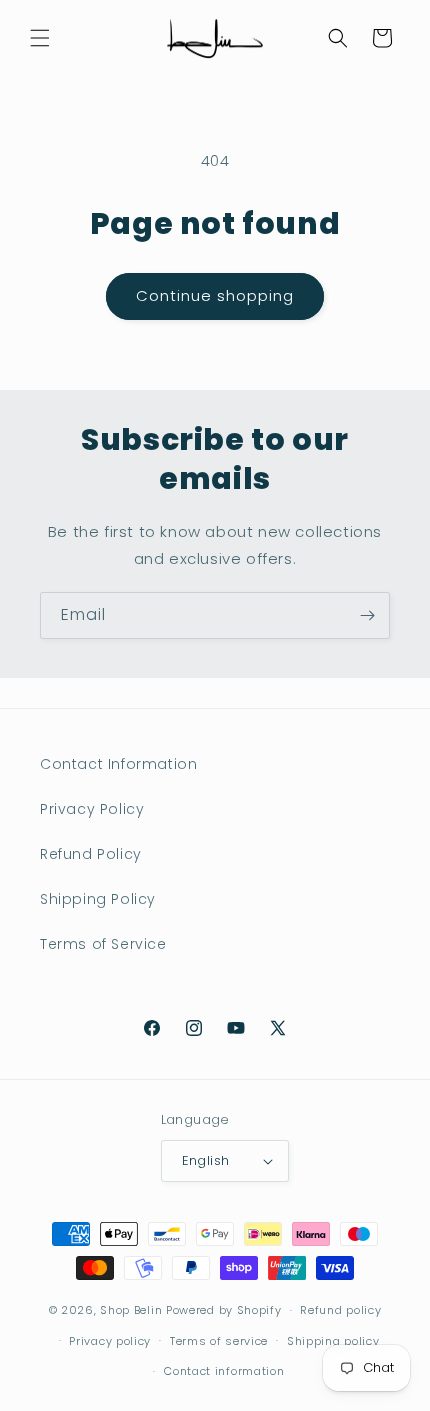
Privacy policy (110, 1341)
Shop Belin (131, 1310)
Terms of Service (103, 944)
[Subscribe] (367, 615)
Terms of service (219, 1341)
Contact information (224, 1371)
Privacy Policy (92, 809)
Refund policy (340, 1310)
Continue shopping (215, 295)
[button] (40, 38)
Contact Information (118, 764)
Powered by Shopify (224, 1310)
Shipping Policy (98, 899)
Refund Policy (91, 854)
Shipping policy (333, 1341)
